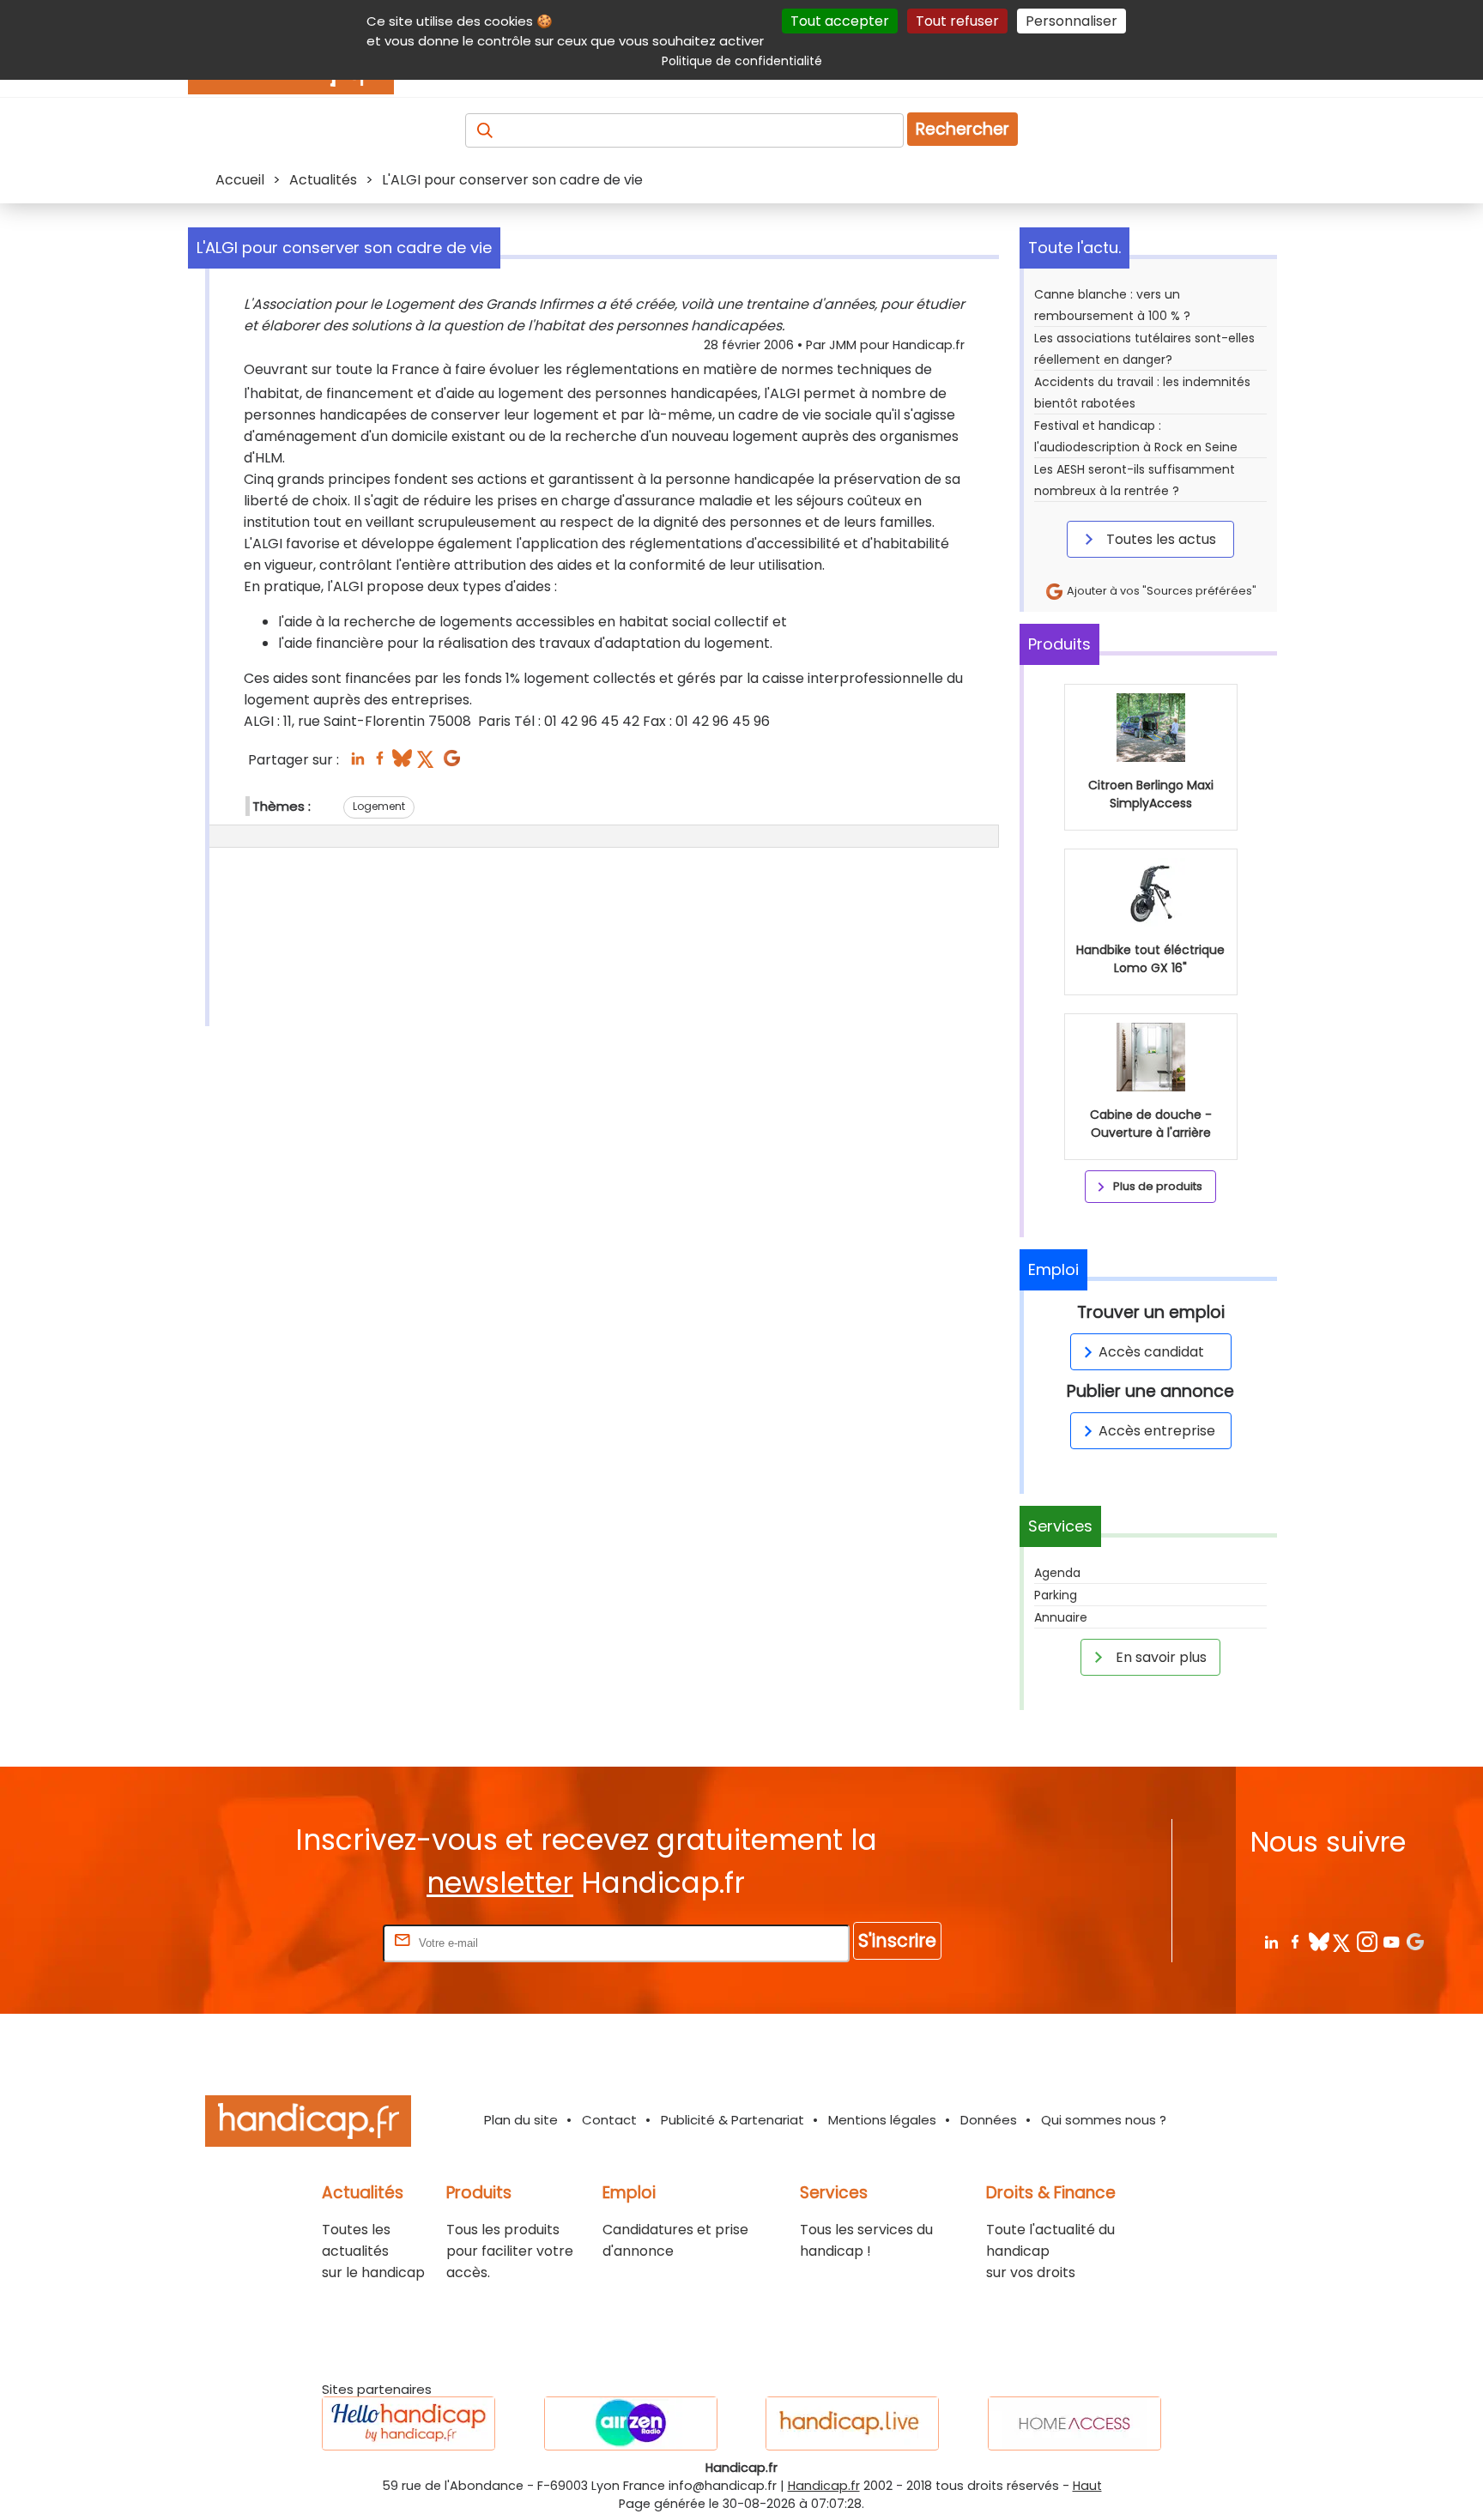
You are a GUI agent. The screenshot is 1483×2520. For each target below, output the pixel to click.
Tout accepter (840, 21)
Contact (609, 2120)
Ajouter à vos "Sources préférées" (1160, 591)
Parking (1056, 1595)
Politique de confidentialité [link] (742, 61)
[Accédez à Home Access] (1074, 2423)
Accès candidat (1151, 1352)
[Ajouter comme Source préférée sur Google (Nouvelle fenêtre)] (1415, 1941)
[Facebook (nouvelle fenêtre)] (380, 763)
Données (989, 2120)
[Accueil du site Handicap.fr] (308, 2124)
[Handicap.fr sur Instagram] (1367, 1941)
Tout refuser (957, 21)
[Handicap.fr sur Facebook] (1295, 1941)
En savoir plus (1159, 1657)
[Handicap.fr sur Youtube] (1391, 1941)
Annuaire (1061, 1617)
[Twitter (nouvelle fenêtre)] (427, 763)
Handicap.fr (824, 2486)
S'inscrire (897, 1940)
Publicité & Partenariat (732, 2120)
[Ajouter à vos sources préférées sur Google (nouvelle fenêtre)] (452, 763)
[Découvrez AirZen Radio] (631, 2423)
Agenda (1057, 1573)
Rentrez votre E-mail (311, 1942)
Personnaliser (1071, 21)
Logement (379, 806)
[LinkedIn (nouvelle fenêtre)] (357, 763)
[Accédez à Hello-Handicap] (409, 2423)
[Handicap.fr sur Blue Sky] (1319, 1941)
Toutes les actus (1159, 539)
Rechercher (962, 129)
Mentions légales (882, 2120)
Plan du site (521, 2120)
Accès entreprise (1157, 1431)
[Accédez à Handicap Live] (852, 2423)
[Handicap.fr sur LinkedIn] (1271, 1941)
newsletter (500, 1883)
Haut (1087, 2486)
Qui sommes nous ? (1104, 2120)
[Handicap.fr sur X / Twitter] (1343, 1941)
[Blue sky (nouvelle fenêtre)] (402, 763)
